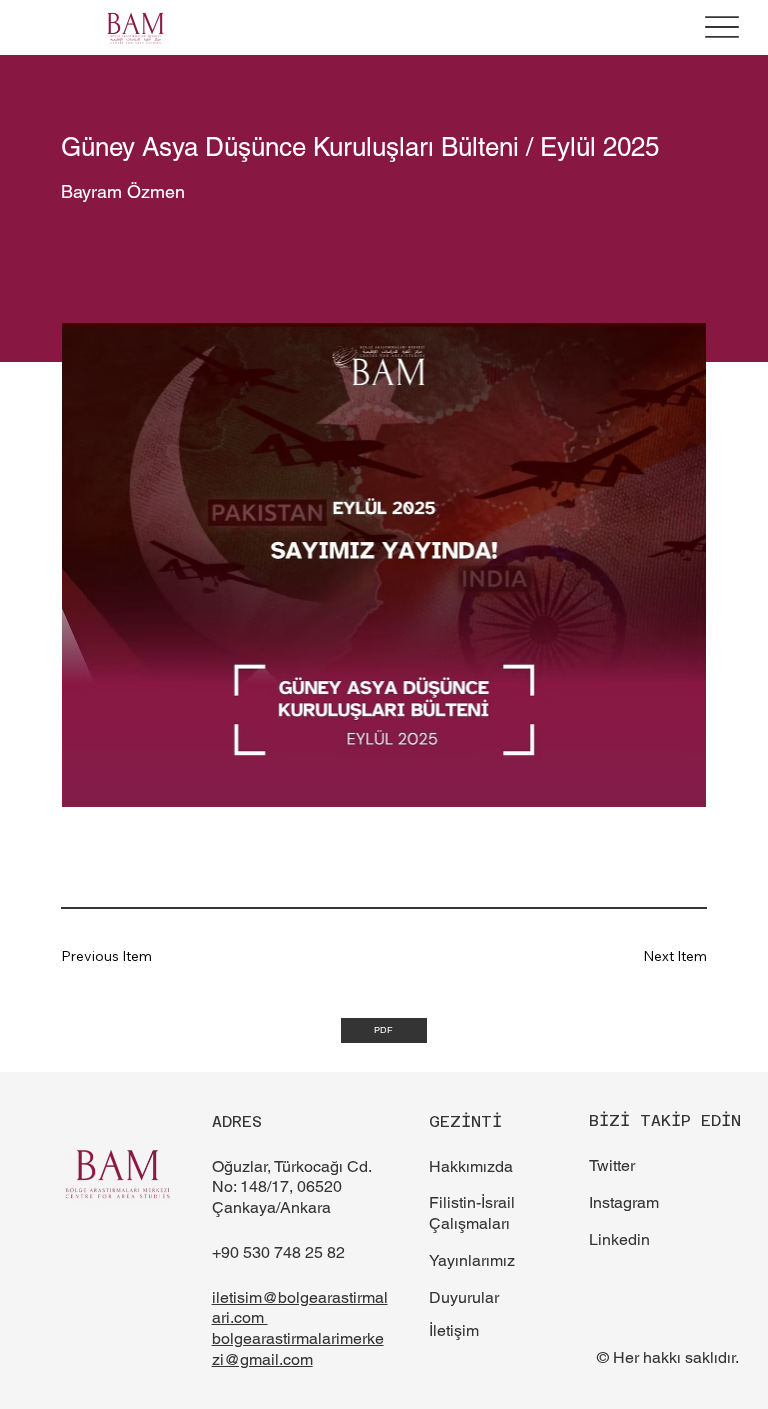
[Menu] (721, 27)
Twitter (612, 1165)
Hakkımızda (471, 1166)
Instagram (624, 1202)
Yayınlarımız (472, 1260)
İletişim (454, 1330)
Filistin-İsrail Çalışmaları (472, 1213)
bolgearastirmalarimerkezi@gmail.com (298, 1349)
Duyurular (464, 1297)
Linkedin (619, 1239)
